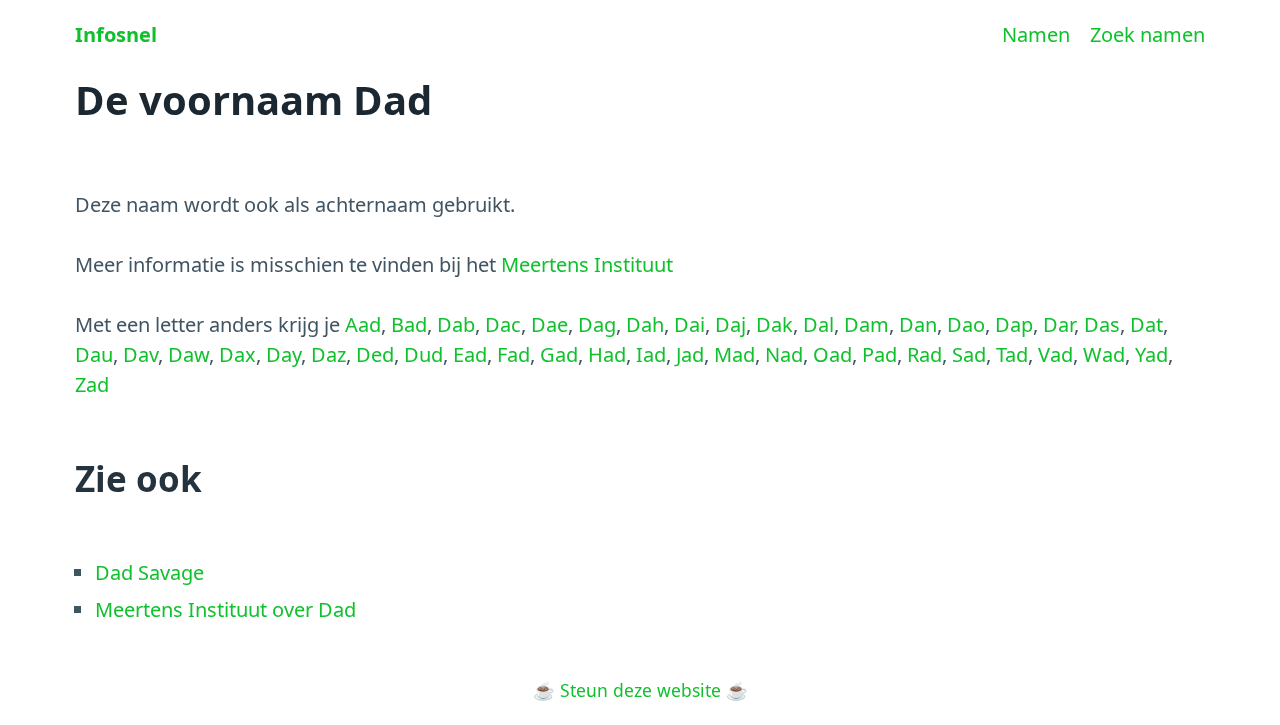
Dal (818, 324)
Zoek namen (1147, 34)
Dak (774, 324)
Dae (549, 324)
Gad (559, 354)
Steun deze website (640, 690)
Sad (969, 354)
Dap (1014, 324)
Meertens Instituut (587, 264)
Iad (651, 354)
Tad (1012, 354)
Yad (1151, 354)
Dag (597, 324)
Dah (645, 324)
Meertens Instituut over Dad (225, 609)
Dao (966, 324)
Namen (1036, 34)
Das (1102, 324)
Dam (866, 324)
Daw (188, 354)
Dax (237, 354)
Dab (456, 324)
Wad (1104, 354)
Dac (503, 324)
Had (607, 354)
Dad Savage (149, 572)
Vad (1055, 354)
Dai (689, 324)
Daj (730, 324)
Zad (92, 384)
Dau (94, 354)
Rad (924, 354)
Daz (328, 354)
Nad (784, 354)
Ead (470, 354)
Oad (832, 354)
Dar (1058, 324)
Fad (513, 354)
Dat (1146, 324)
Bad (409, 324)
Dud (423, 354)
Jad (690, 354)
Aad (363, 324)
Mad (734, 354)
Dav (140, 354)
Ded (375, 354)
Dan (918, 324)
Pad (879, 354)
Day (283, 354)
